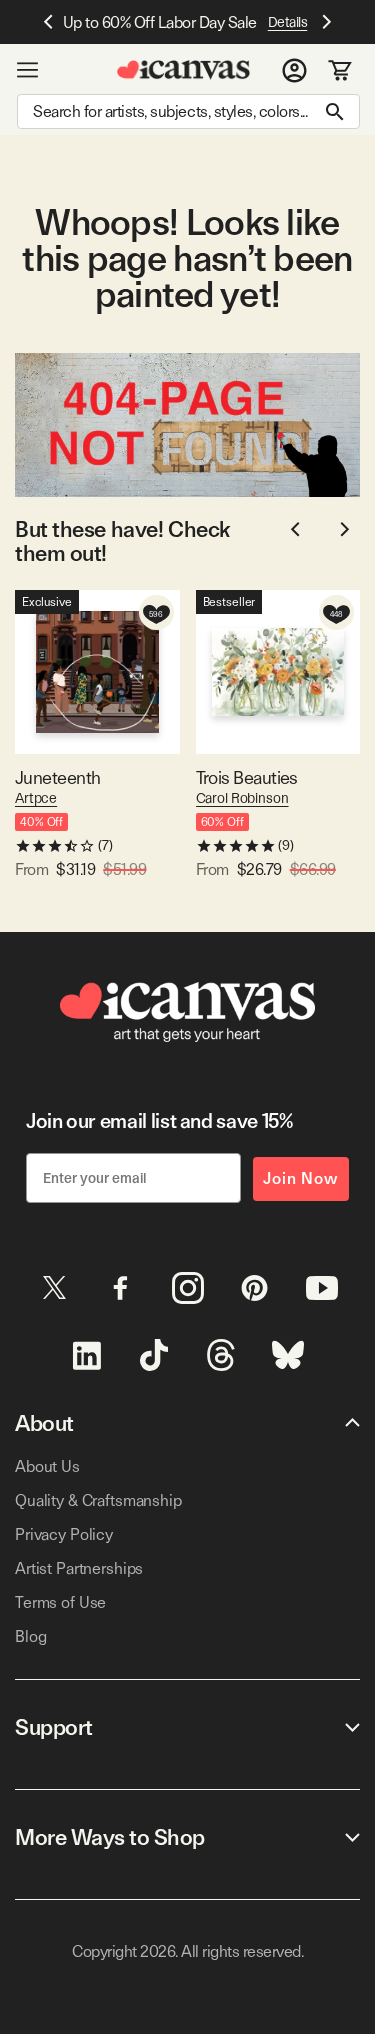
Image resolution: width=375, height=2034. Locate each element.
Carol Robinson (242, 798)
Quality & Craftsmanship (98, 1500)
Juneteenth (58, 777)
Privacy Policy (64, 1534)
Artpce (36, 798)
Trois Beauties (247, 777)
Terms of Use (60, 1602)
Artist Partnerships (79, 1568)
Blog (30, 1636)
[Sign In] (294, 70)
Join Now (301, 1178)
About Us (47, 1466)
